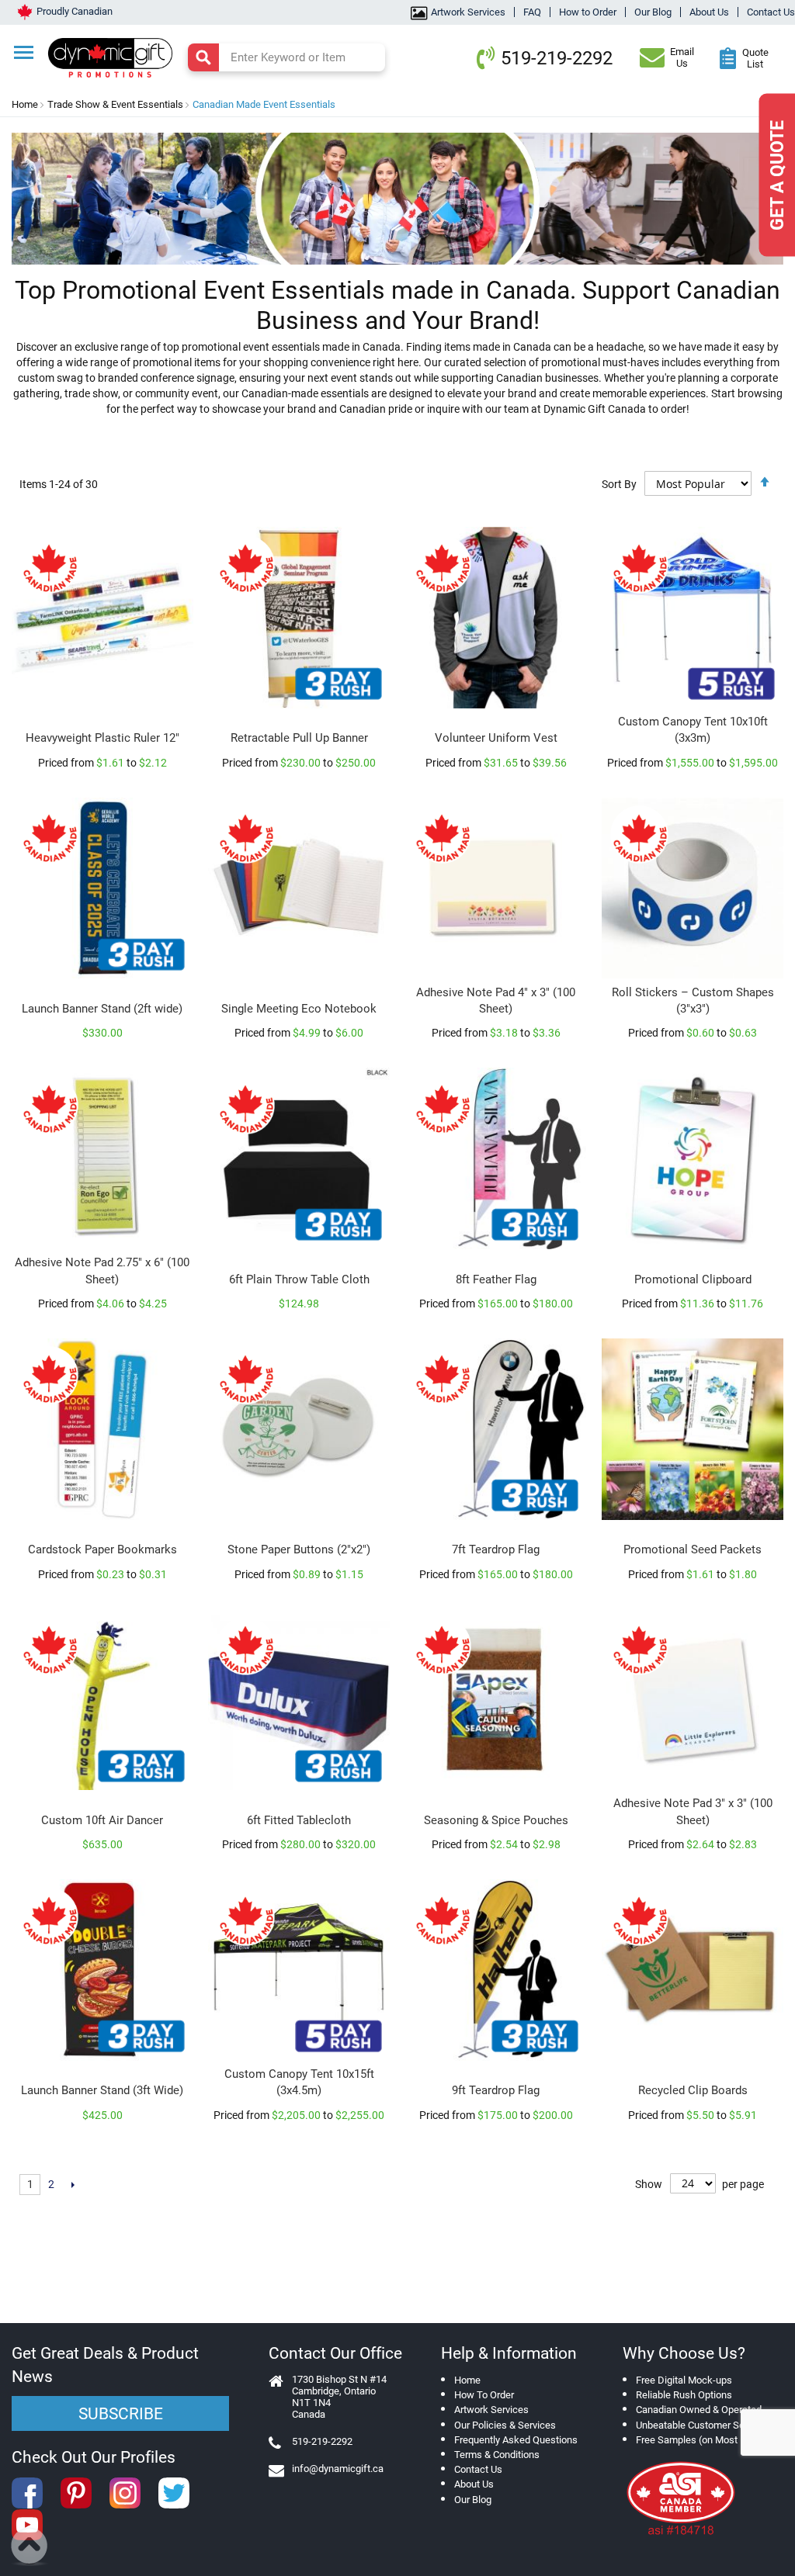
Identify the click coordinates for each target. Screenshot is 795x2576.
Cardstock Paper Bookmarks (102, 1549)
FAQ (532, 12)
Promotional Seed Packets (693, 1549)
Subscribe (121, 2414)
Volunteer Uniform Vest (496, 738)
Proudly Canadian (75, 11)
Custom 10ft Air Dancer (102, 1820)
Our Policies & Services (505, 2425)
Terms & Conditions (497, 2455)
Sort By (619, 484)
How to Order (588, 12)
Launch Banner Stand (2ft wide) (102, 1009)
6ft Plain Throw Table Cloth (299, 1279)
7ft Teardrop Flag (496, 1549)
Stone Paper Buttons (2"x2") (299, 1549)
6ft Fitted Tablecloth (299, 1820)
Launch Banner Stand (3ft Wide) (102, 2090)
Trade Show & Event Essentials (115, 104)
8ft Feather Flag (496, 1279)
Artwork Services (468, 12)
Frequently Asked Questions (516, 2440)
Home (25, 104)
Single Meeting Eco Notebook (299, 1009)
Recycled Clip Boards (693, 2090)
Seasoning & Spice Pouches (496, 1820)
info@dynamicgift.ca (338, 2469)
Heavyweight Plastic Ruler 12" (102, 738)
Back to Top (30, 2547)
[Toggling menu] (24, 52)
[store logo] (117, 56)
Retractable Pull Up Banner (299, 738)
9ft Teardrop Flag (496, 2090)
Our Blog (653, 12)
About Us (709, 12)
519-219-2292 (557, 58)
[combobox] (286, 57)
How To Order (484, 2395)
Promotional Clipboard (693, 1279)
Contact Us (771, 12)
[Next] (73, 2185)
